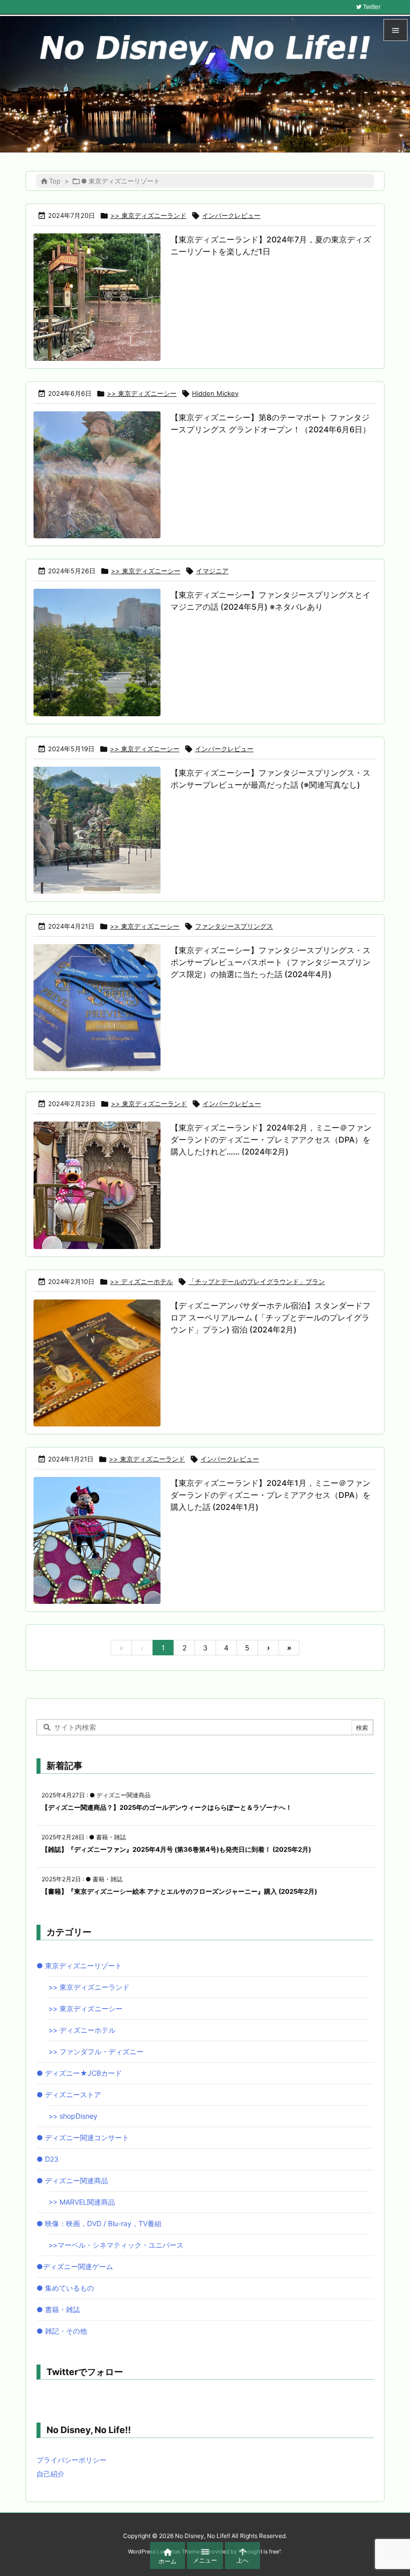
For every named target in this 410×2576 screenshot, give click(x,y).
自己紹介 (50, 2474)
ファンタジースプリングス (234, 926)
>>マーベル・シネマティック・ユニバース (116, 2245)
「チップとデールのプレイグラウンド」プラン (257, 1282)
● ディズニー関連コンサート (83, 2137)
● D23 (47, 2159)
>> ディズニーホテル (141, 1282)
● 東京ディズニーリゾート (79, 1965)
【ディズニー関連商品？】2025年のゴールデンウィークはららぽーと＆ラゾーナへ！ (167, 1807)
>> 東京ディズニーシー (142, 393)
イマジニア (212, 571)
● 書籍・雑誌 (58, 2309)
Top (55, 181)
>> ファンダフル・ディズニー (96, 2051)
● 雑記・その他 (62, 2331)
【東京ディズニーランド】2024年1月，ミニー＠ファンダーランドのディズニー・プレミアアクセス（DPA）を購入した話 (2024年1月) (270, 1495)
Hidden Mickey (215, 393)
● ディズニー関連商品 (72, 2180)
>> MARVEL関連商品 (82, 2202)
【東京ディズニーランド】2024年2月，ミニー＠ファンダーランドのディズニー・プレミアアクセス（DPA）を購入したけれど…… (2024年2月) (271, 1140)
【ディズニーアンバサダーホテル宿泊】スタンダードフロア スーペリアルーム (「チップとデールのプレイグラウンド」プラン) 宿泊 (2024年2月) (270, 1317)
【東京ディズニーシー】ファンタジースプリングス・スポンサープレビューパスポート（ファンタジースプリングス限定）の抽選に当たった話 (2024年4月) (270, 962)
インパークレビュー (231, 215)
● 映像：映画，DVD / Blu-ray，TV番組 (99, 2223)
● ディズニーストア (69, 2094)
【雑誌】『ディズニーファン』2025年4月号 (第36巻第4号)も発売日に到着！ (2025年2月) (176, 1849)
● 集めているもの (65, 2288)
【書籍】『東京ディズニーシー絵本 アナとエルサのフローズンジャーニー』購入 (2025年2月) (179, 1891)
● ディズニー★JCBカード (79, 2073)
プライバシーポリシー (71, 2460)
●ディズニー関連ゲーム (75, 2266)
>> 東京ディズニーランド (148, 215)
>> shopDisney (73, 2116)
